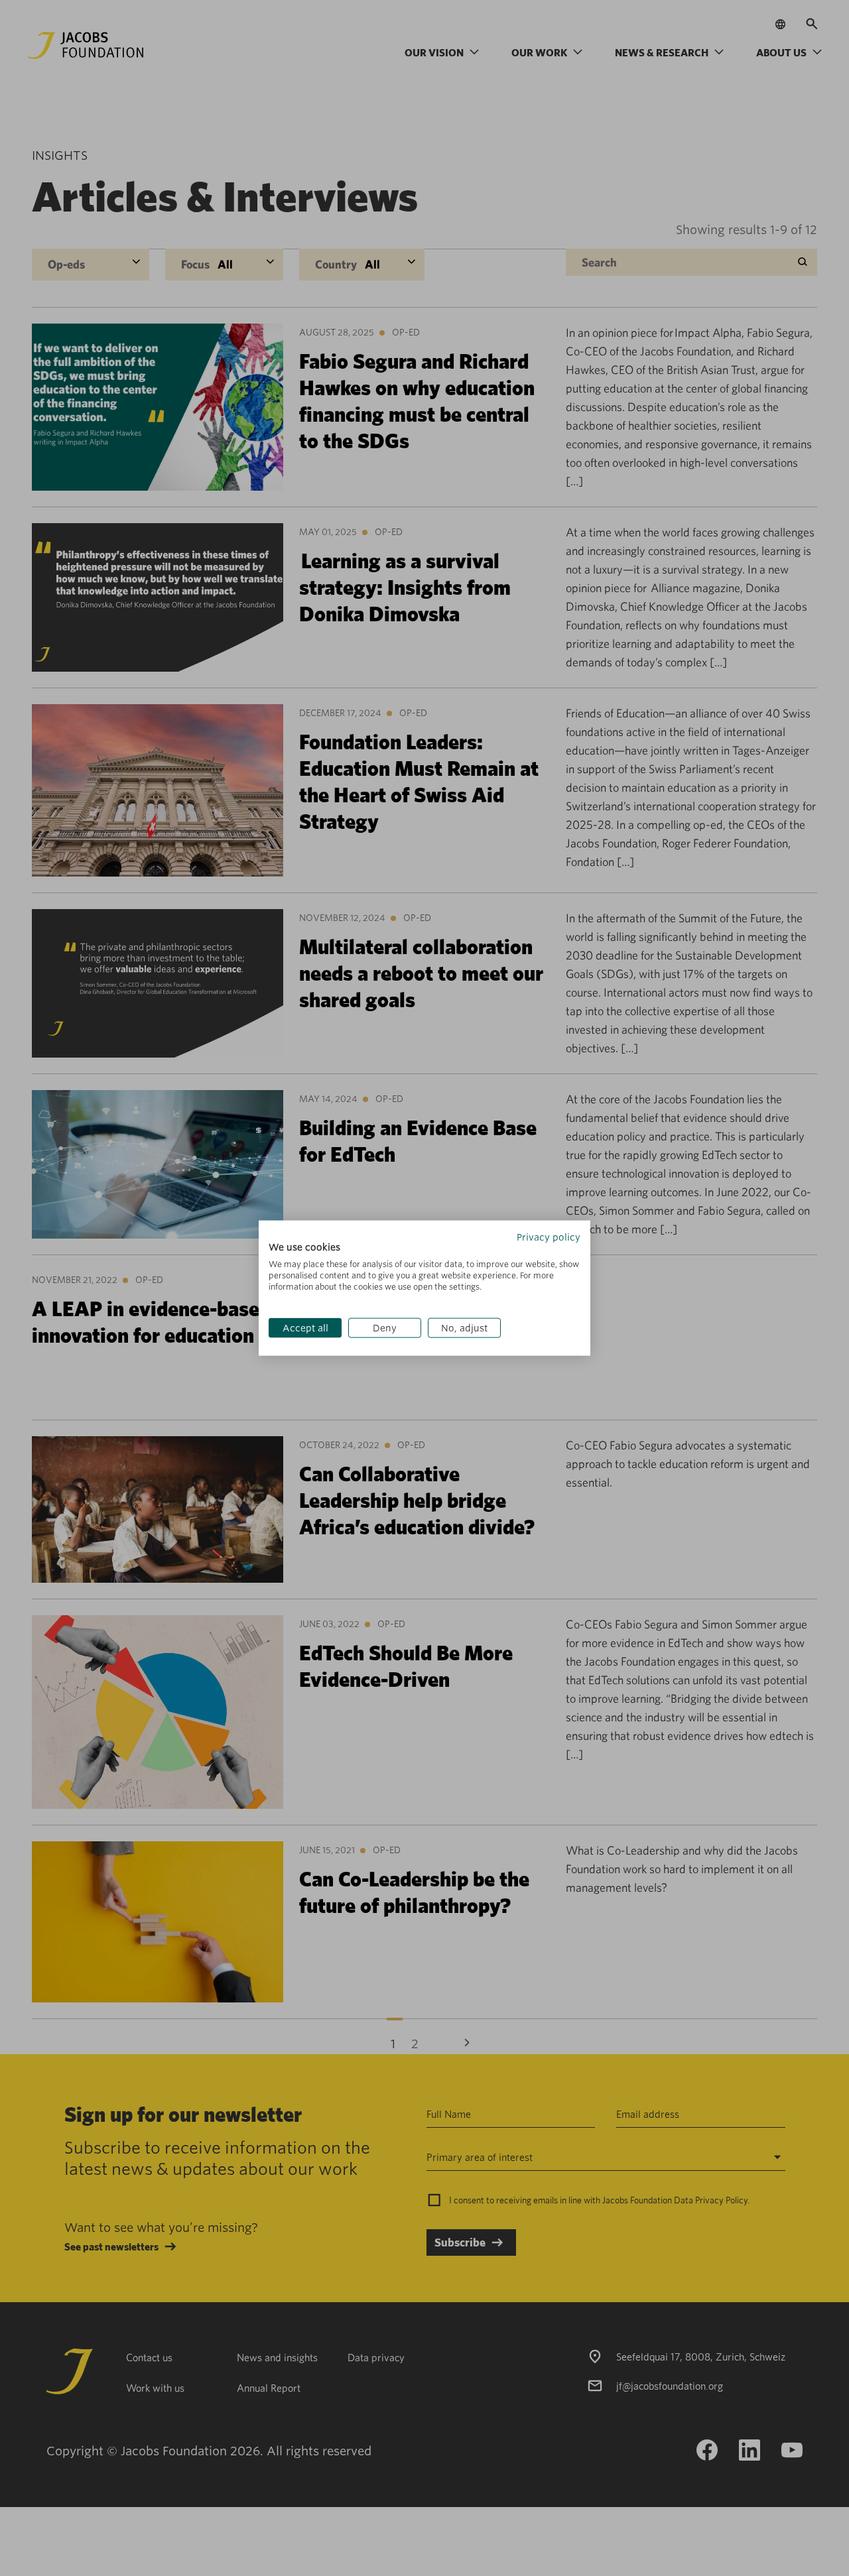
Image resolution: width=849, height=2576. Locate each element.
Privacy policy (549, 1237)
